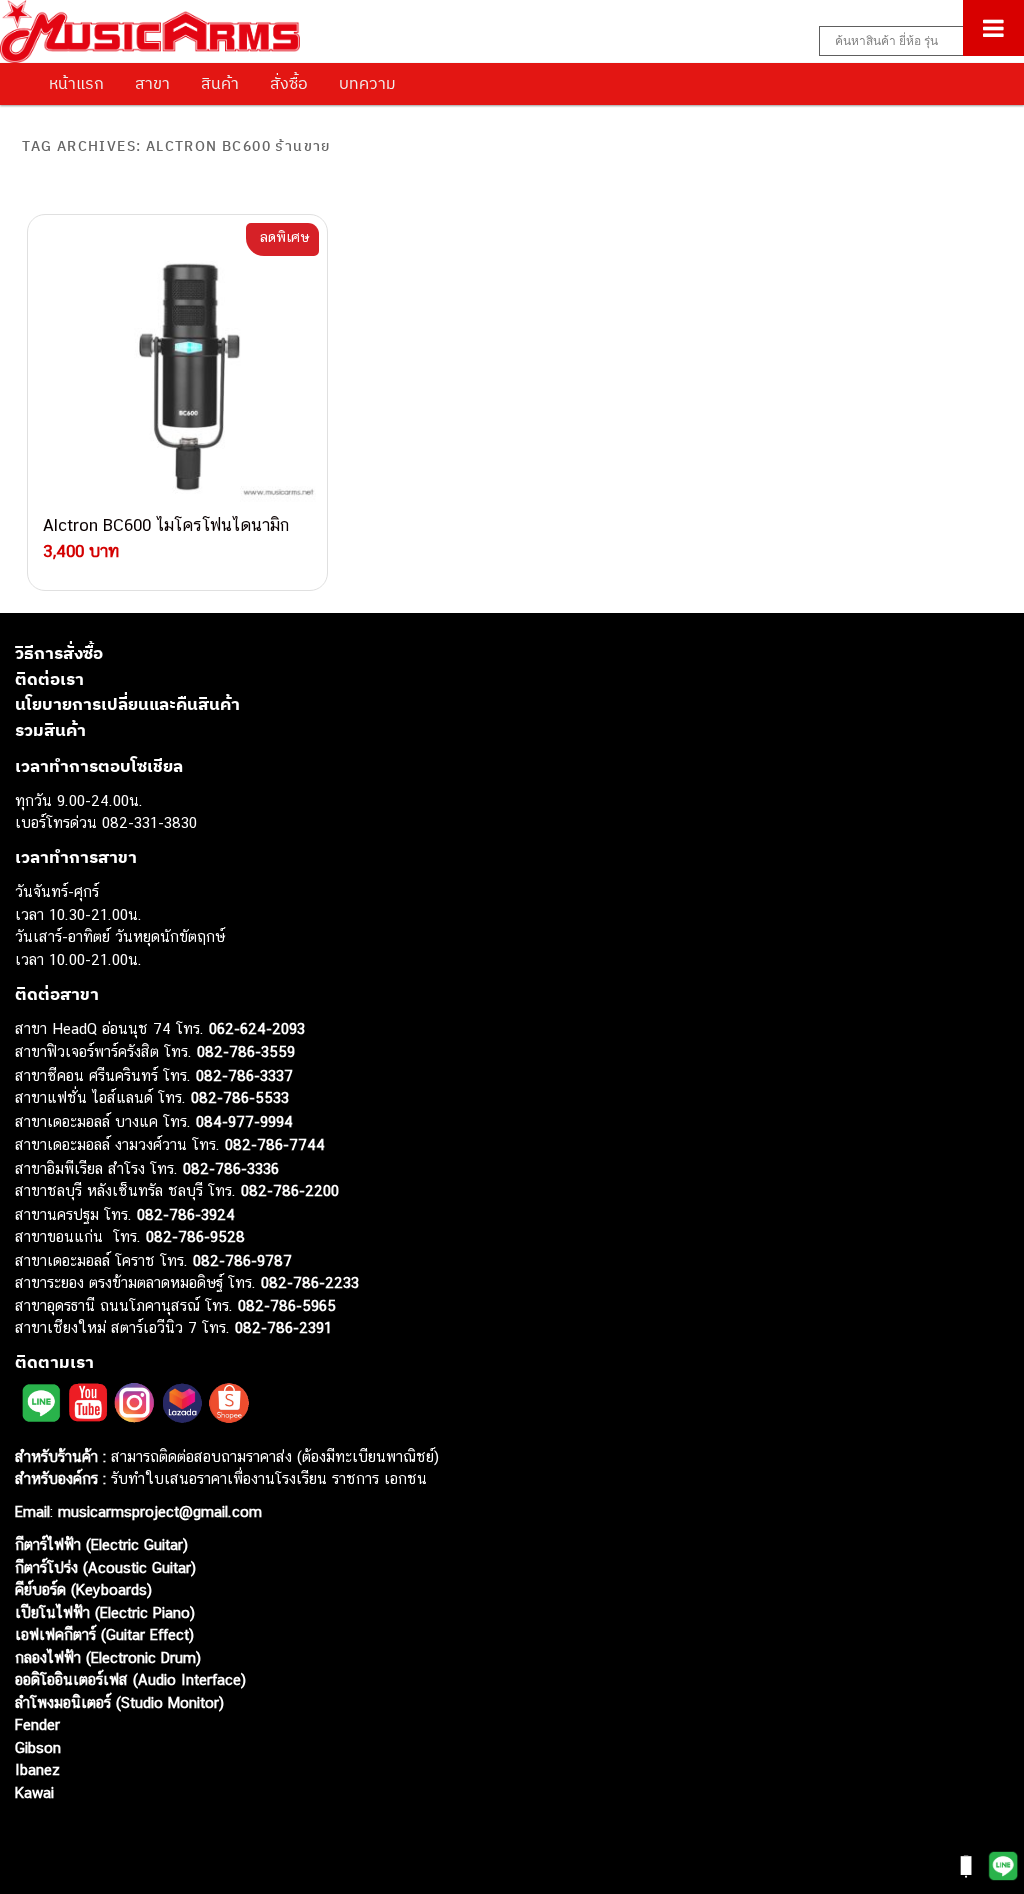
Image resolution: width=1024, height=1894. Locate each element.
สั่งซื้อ (289, 83)
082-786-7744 (275, 1144)
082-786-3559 (246, 1051)
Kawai (34, 1792)
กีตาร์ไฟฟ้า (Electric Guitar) (101, 1544)
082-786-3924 (186, 1214)
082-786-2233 (310, 1282)
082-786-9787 (242, 1260)
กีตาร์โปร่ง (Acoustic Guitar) (105, 1567)
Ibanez (37, 1769)
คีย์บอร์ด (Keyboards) (83, 1589)
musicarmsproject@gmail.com (157, 1511)
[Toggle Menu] (993, 28)
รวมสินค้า (50, 730)
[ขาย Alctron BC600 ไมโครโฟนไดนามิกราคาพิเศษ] (177, 364)
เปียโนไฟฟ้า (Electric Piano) (105, 1612)
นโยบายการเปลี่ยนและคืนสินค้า (127, 704)
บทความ (367, 83)
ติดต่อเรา (49, 679)
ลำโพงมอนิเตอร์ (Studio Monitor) (119, 1702)
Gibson (38, 1747)
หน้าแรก (76, 83)
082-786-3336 (231, 1168)
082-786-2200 (290, 1190)
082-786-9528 (195, 1236)
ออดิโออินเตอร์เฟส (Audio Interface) (130, 1679)
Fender (37, 1724)
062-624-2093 (257, 1028)
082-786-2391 (283, 1327)
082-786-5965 (287, 1305)
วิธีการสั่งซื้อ (59, 653)
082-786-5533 (240, 1097)
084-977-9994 (244, 1121)
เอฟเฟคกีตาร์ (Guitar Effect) (104, 1634)
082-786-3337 (244, 1075)
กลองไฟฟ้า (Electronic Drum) (108, 1657)
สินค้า (220, 83)
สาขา (152, 83)
